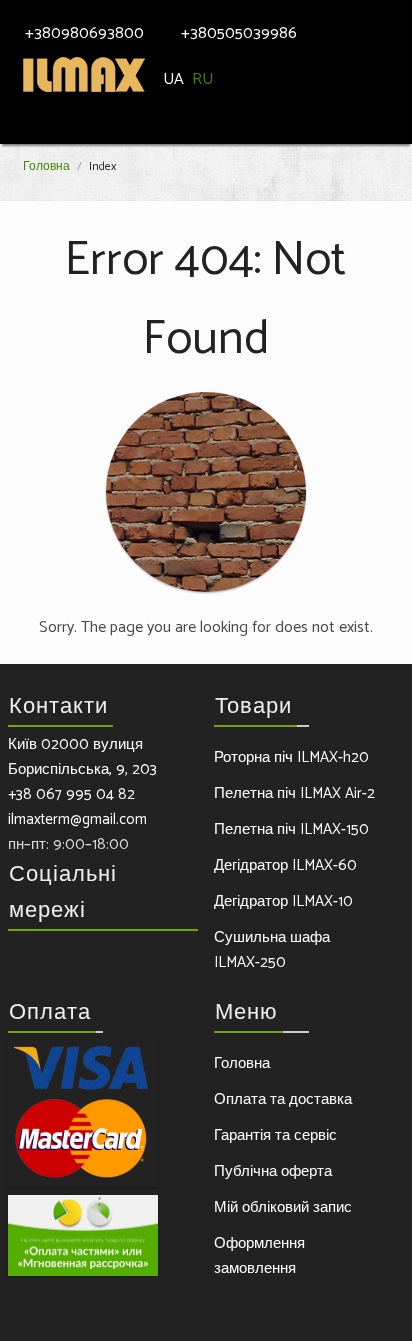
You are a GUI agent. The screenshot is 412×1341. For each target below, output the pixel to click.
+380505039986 (239, 33)
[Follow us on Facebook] (28, 963)
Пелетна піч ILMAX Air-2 (294, 793)
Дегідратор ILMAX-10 (283, 901)
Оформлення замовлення (259, 1256)
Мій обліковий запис (283, 1207)
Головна (46, 166)
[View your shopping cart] (396, 19)
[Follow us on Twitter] (63, 963)
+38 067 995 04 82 (71, 794)
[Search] (372, 18)
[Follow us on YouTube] (133, 963)
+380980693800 (84, 33)
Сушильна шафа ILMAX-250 (272, 950)
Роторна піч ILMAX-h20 (291, 757)
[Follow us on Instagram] (98, 963)
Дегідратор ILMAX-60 (285, 865)
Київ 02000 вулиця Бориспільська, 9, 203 (82, 757)
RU (206, 79)
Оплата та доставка (283, 1099)
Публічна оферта (273, 1171)
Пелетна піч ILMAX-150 (291, 829)
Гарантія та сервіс (275, 1135)
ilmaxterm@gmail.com (77, 819)
